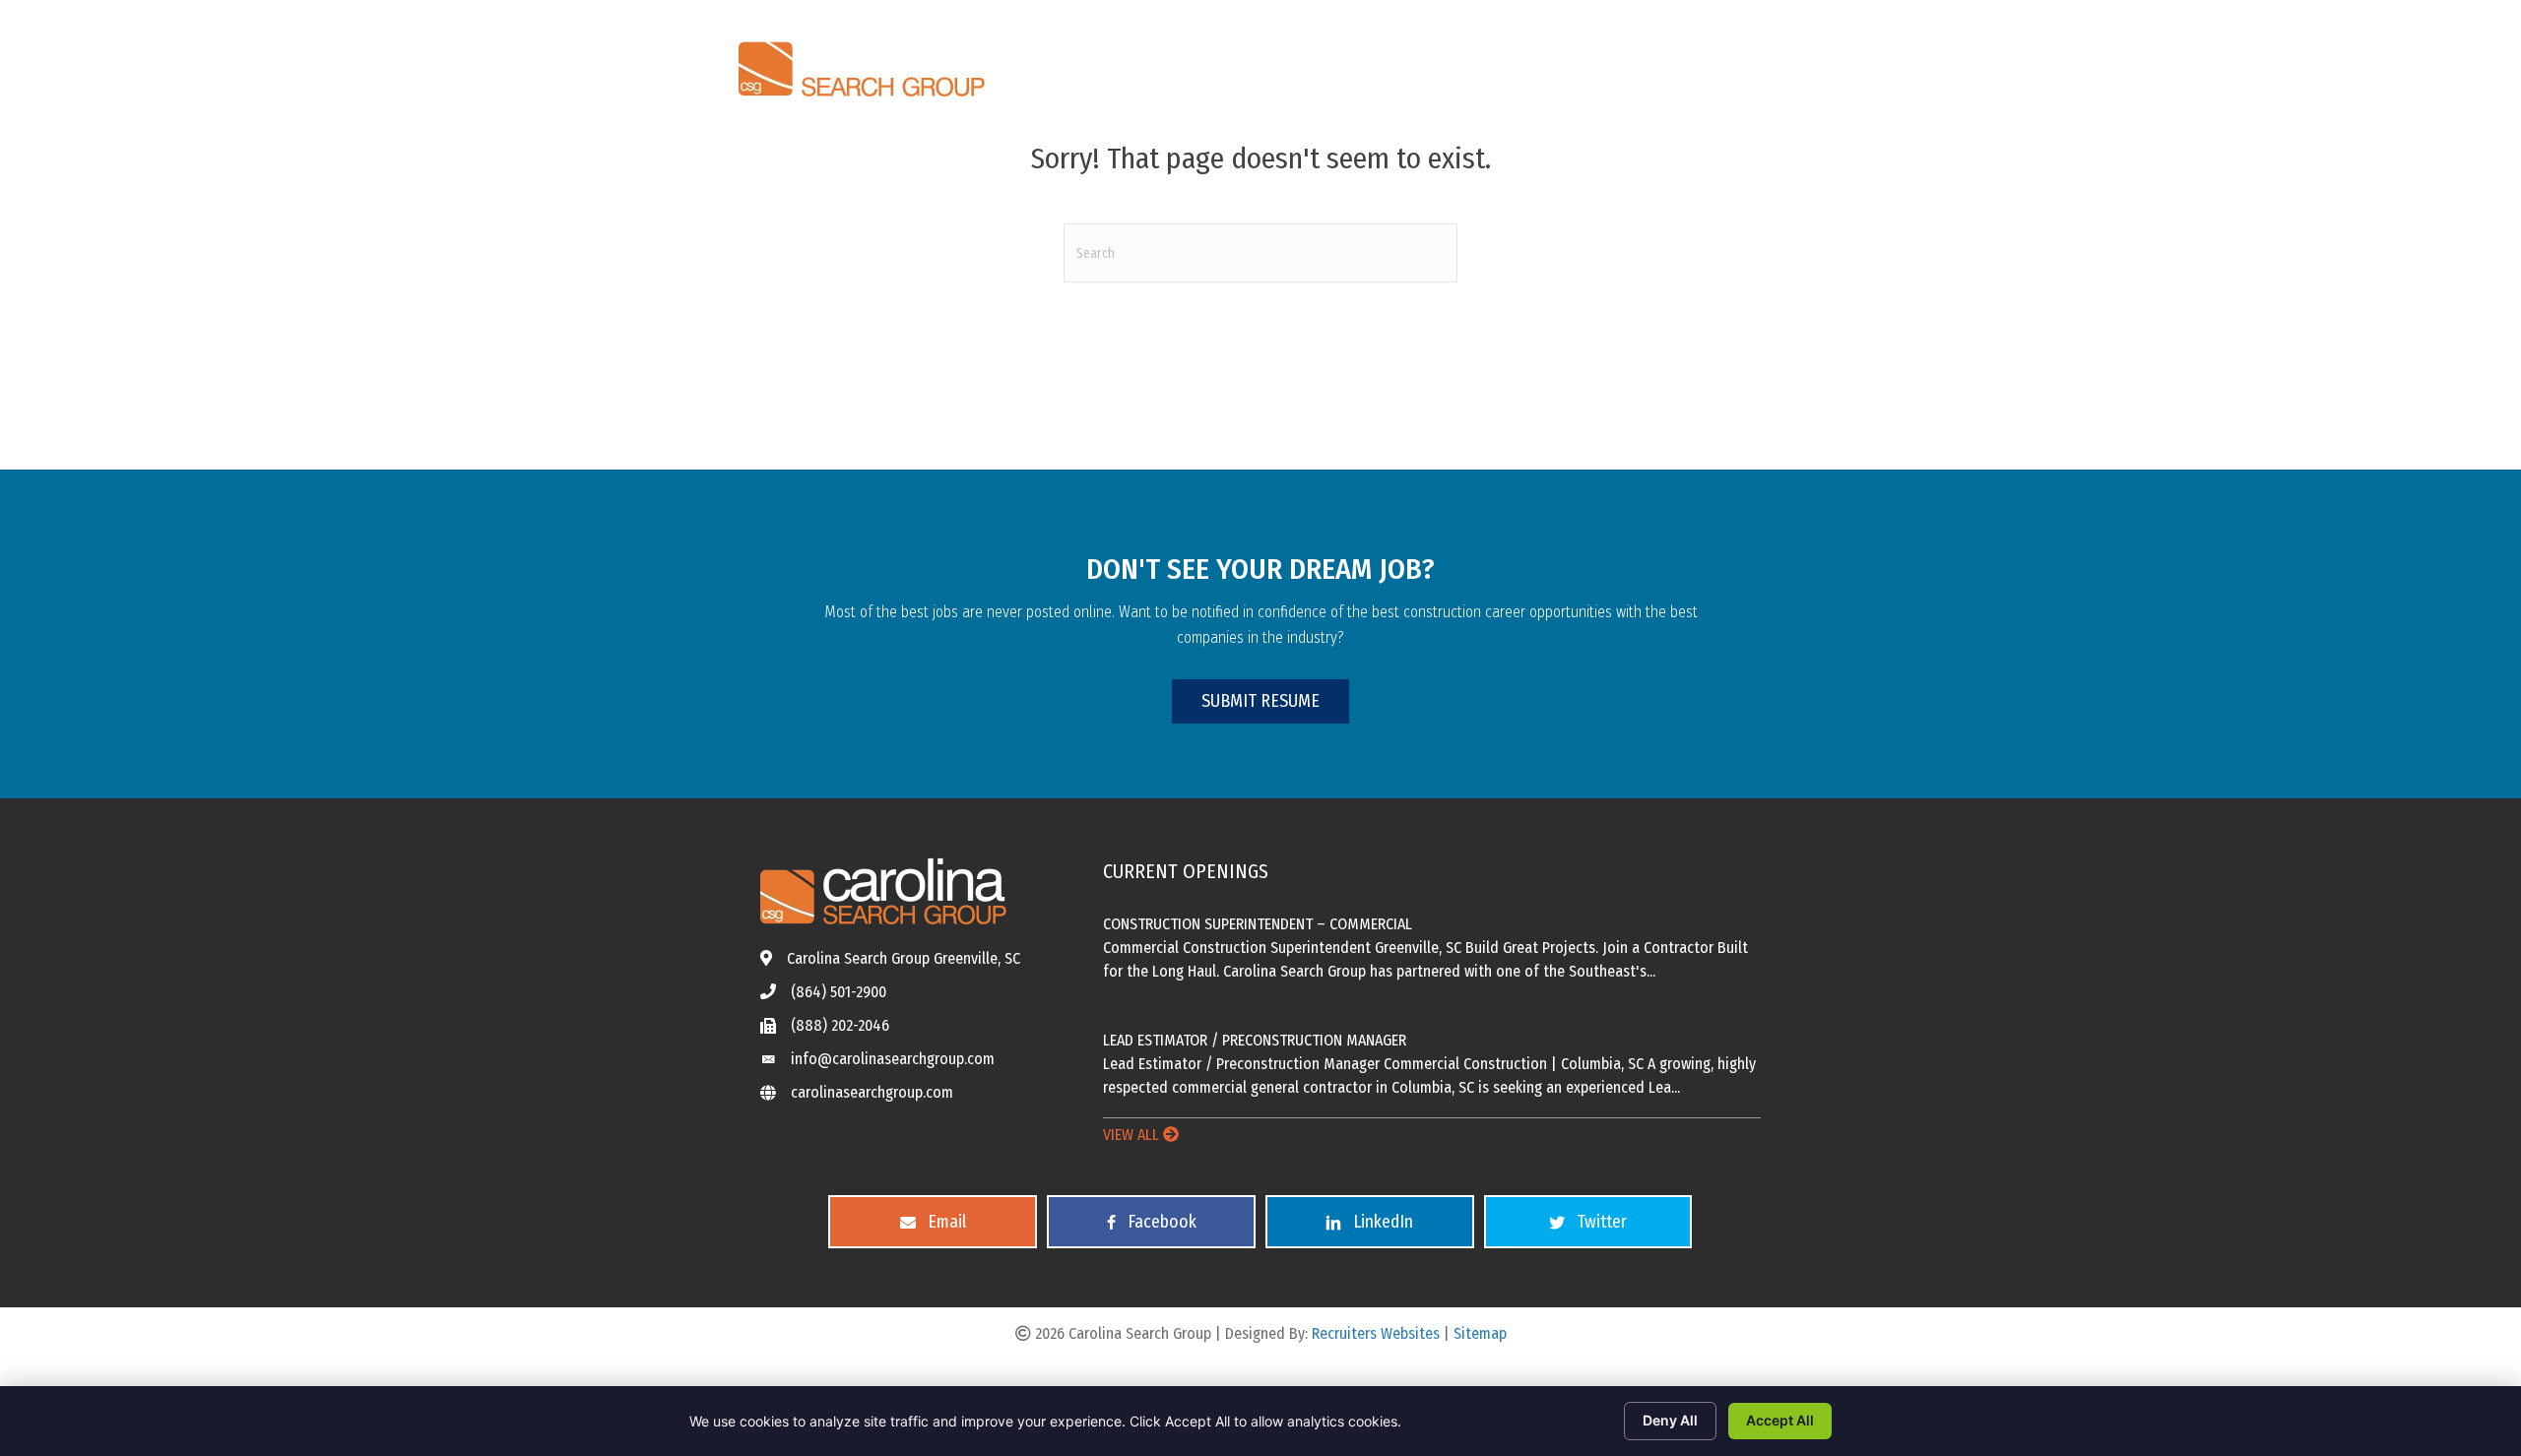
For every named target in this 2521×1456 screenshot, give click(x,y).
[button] (1260, 701)
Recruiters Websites (1376, 1333)
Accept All (1780, 1420)
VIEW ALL (1133, 1135)
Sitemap (1480, 1333)
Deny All (1670, 1420)
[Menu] (1760, 63)
